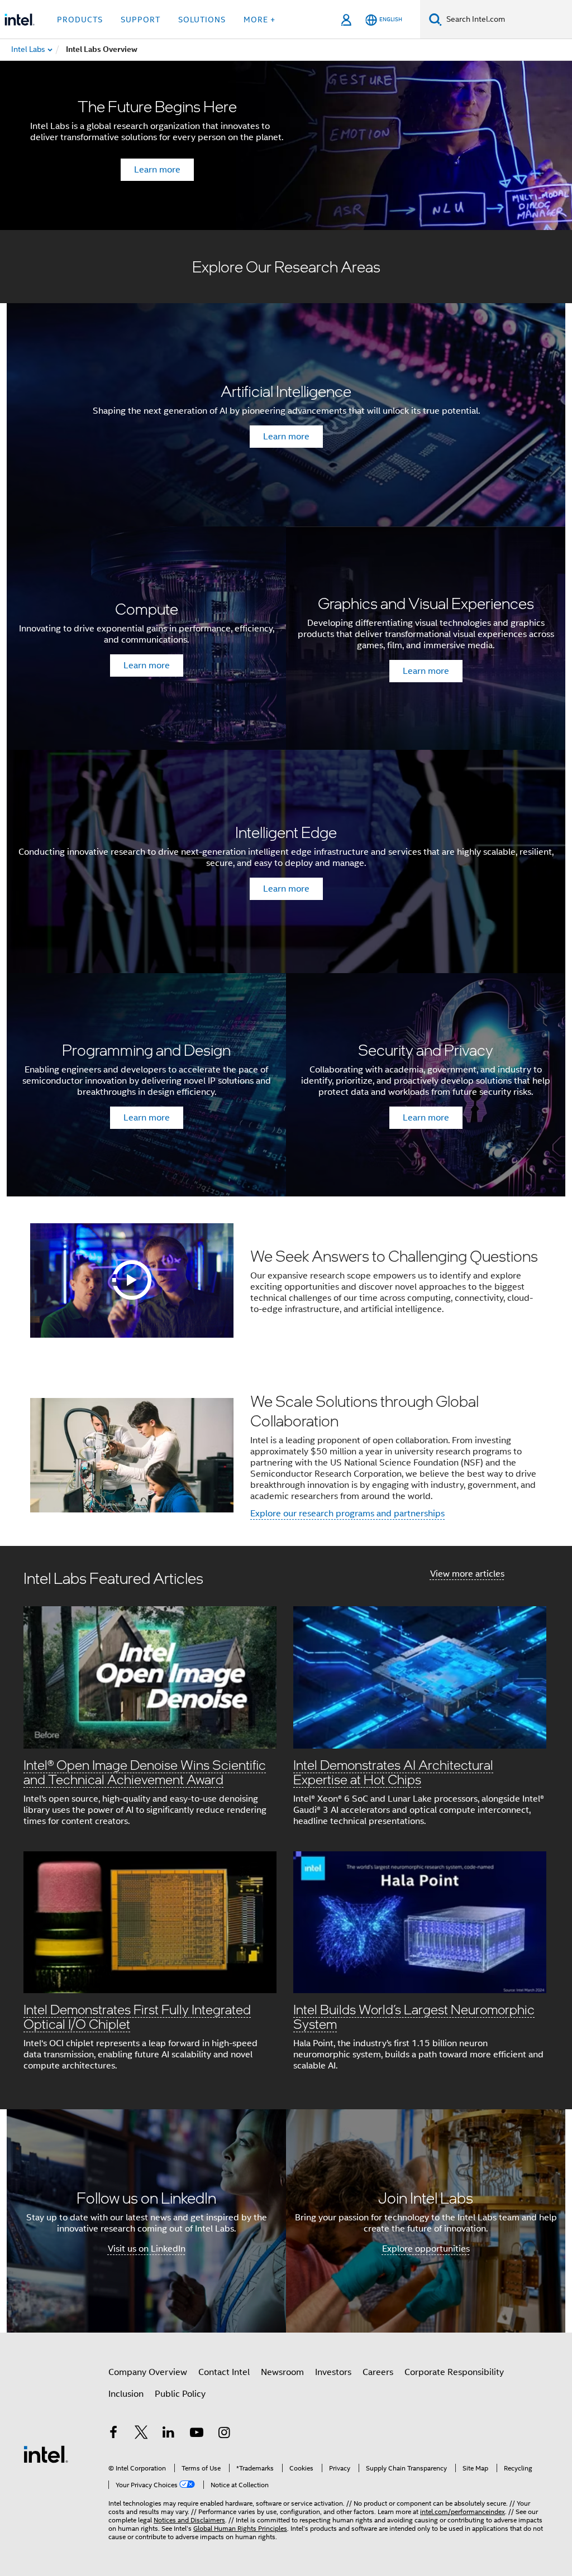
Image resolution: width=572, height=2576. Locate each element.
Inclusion (126, 2394)
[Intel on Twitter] (141, 2434)
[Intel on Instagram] (224, 2434)
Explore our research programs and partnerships (347, 1514)
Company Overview (148, 2372)
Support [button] (140, 20)
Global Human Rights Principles (240, 2528)
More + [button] (259, 20)
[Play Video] (132, 1280)
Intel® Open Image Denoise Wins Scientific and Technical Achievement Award (145, 1772)
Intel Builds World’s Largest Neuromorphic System (414, 2016)
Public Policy (180, 2394)
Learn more (157, 170)
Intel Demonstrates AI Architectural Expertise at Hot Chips (393, 1772)
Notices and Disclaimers (189, 2520)
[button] (286, 1828)
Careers (378, 2372)
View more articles (467, 1574)
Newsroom (282, 2372)
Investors (333, 2372)
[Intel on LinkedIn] (169, 2434)
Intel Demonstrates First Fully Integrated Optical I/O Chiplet (137, 2016)
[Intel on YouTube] (197, 2434)
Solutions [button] (202, 20)
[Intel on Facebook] (113, 2434)
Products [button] (80, 20)
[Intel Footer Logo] (46, 2454)
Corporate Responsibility (454, 2372)
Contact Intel (224, 2372)
